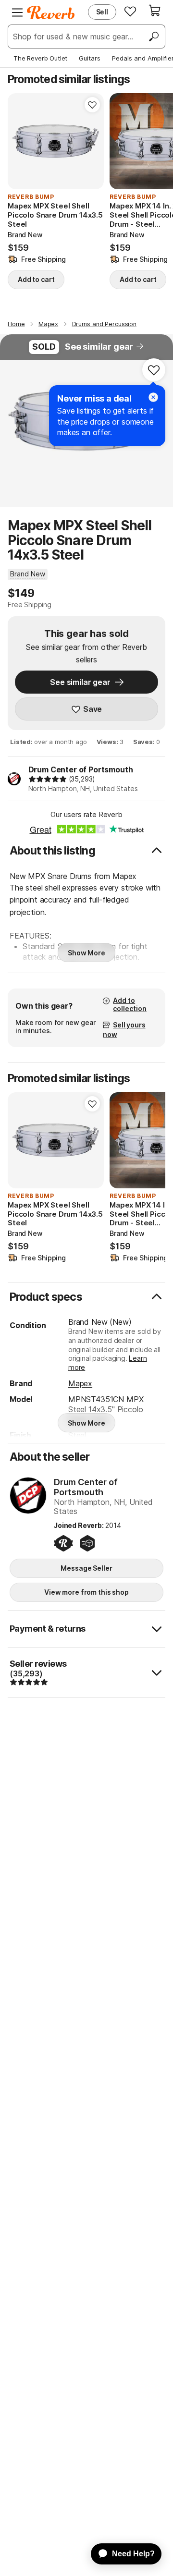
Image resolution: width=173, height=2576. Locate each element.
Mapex (80, 1383)
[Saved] (130, 11)
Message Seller (86, 1568)
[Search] (153, 37)
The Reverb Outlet (40, 58)
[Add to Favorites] (92, 105)
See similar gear (99, 347)
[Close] (153, 397)
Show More (86, 953)
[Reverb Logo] (51, 12)
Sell (102, 12)
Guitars (90, 58)
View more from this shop (86, 1592)
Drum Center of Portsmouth (81, 769)
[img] (48, 779)
